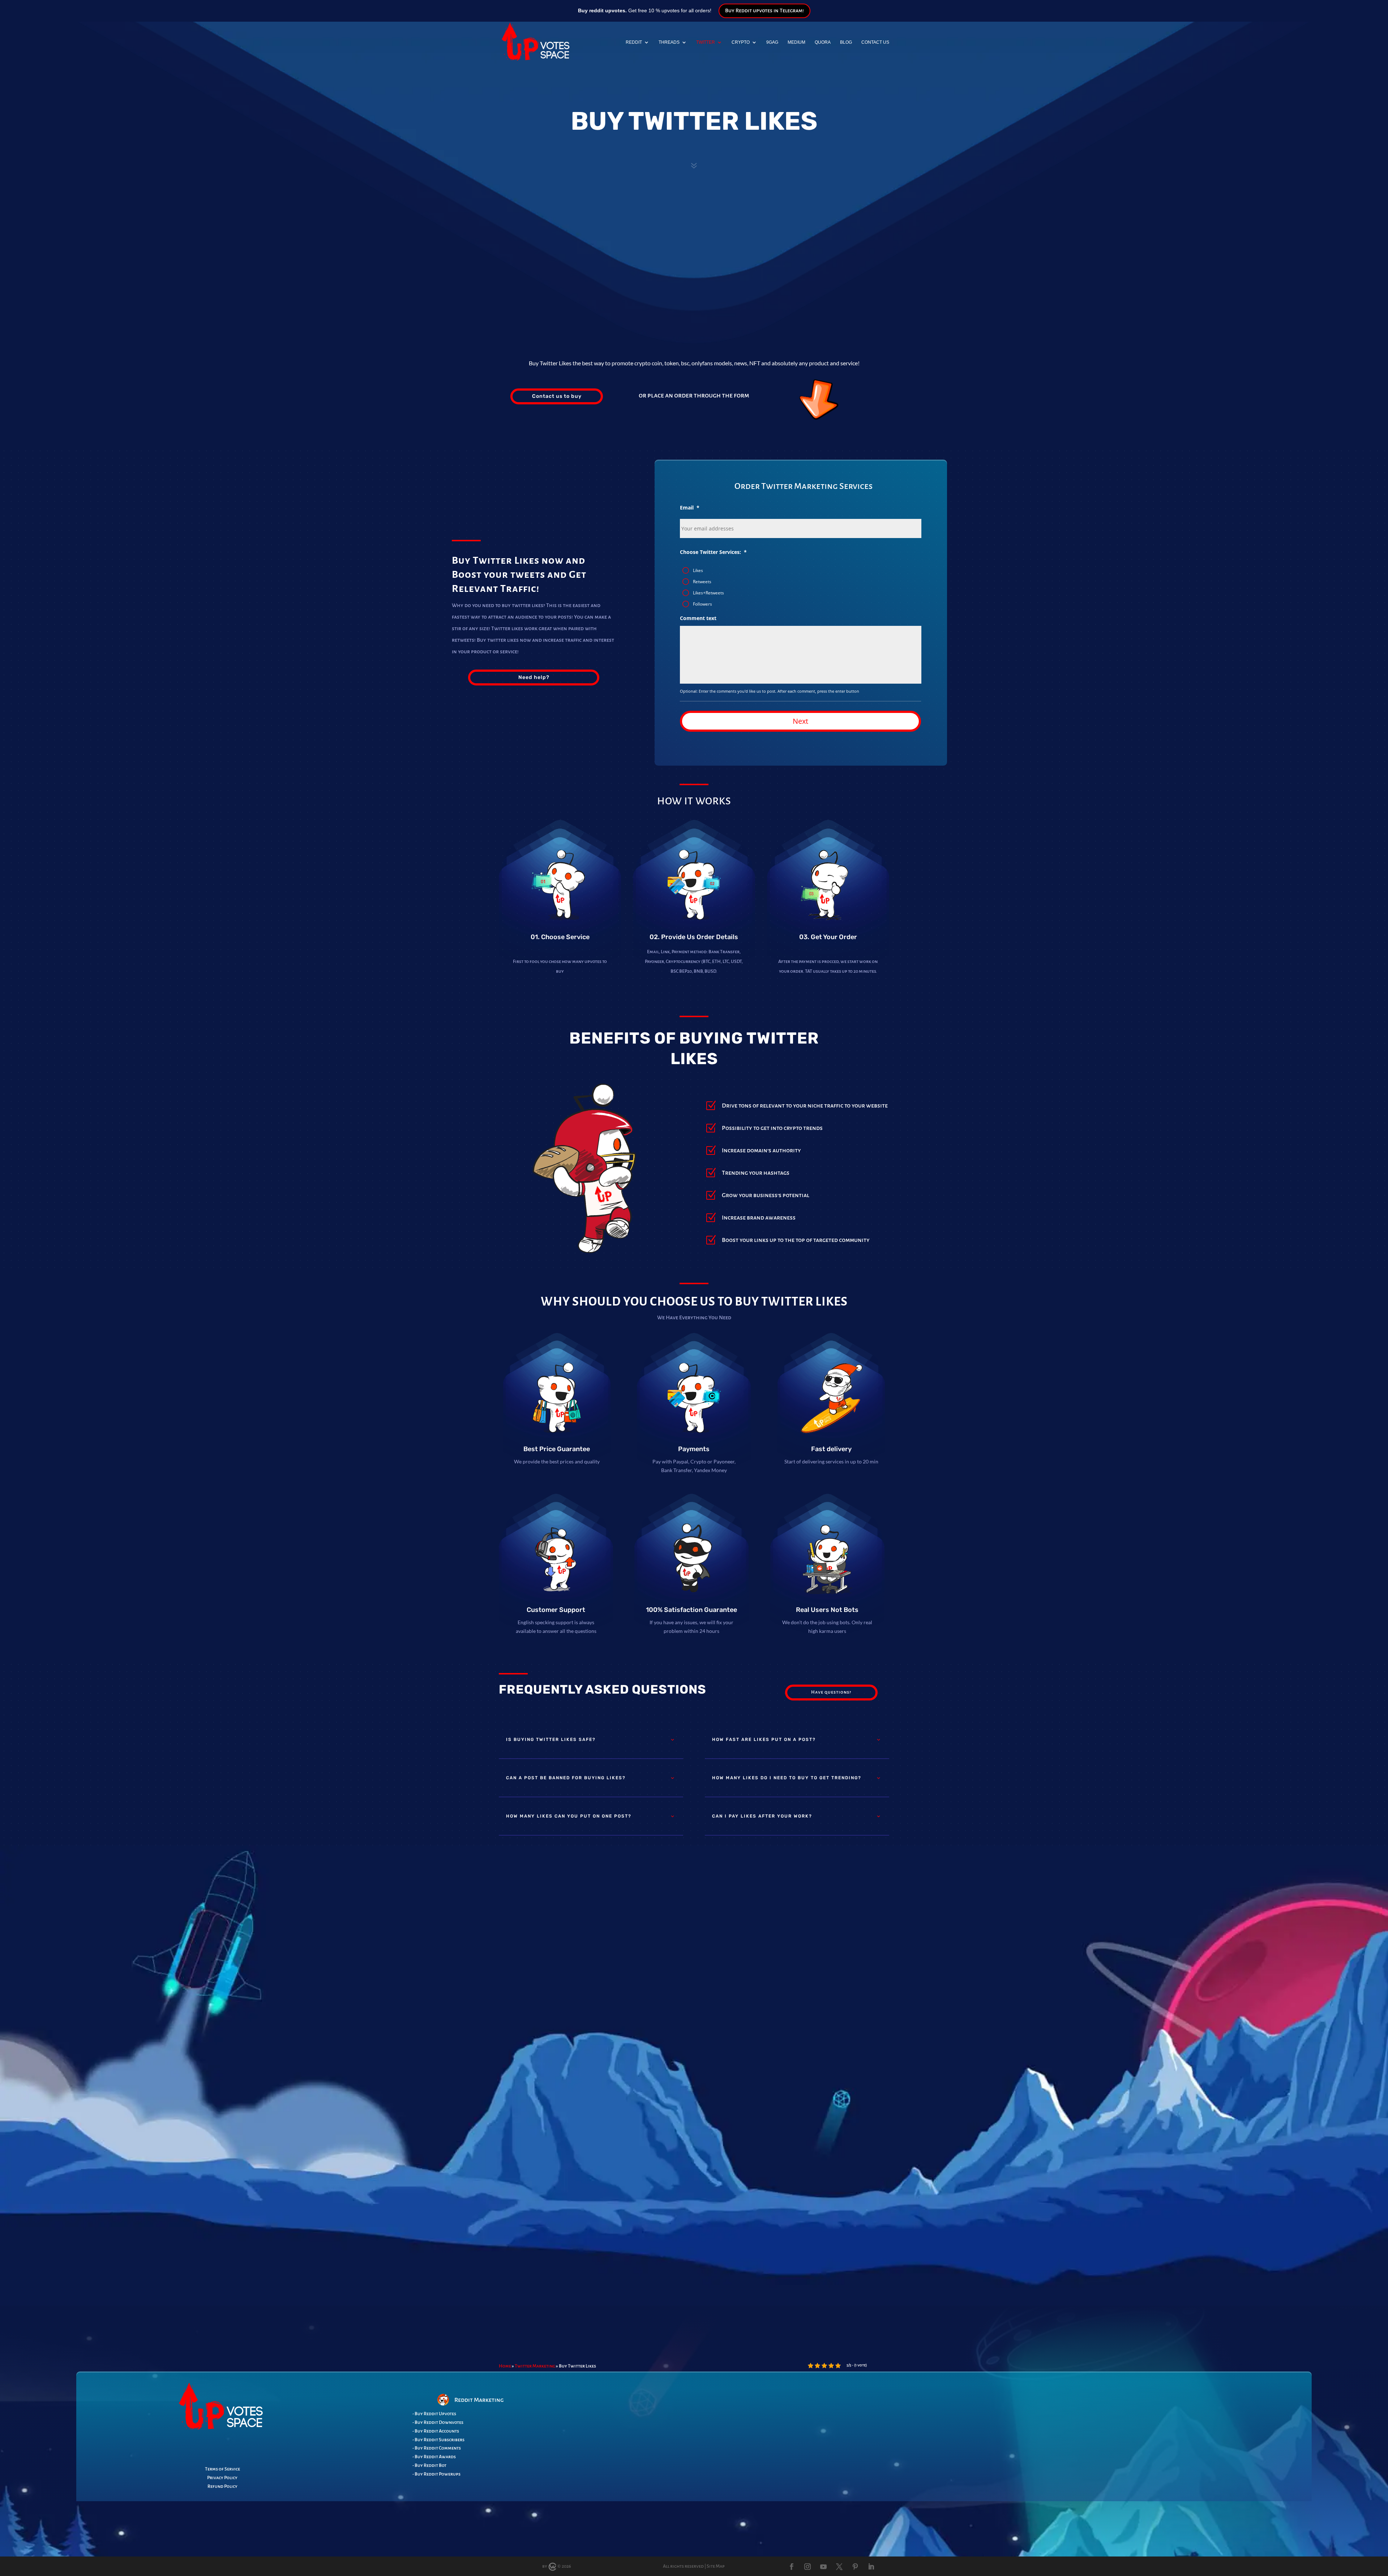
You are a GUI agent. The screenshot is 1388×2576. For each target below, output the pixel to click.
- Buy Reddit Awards (434, 2457)
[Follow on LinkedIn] (871, 2567)
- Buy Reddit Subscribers (438, 2440)
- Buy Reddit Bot (429, 2465)
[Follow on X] (839, 2567)
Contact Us (875, 42)
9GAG (772, 42)
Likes (698, 570)
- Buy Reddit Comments (437, 2448)
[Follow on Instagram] (807, 2567)
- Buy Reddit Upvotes (434, 2414)
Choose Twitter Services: (713, 552)
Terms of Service (222, 2469)
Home (505, 2366)
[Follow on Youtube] (823, 2567)
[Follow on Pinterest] (855, 2567)
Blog (846, 42)
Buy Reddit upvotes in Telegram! (764, 10)
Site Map (716, 2566)
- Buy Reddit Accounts (436, 2431)
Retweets (702, 582)
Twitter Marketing (535, 2366)
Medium (796, 42)
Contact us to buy (557, 396)
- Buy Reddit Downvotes (438, 2422)
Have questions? (831, 1692)
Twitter (706, 42)
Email (690, 508)
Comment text (698, 618)
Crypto (741, 42)
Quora (823, 42)
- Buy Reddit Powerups (436, 2474)
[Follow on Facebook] (792, 2567)
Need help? (534, 677)
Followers (702, 604)
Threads (669, 42)
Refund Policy (222, 2486)
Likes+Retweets (708, 593)
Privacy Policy (222, 2478)
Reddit (634, 42)
